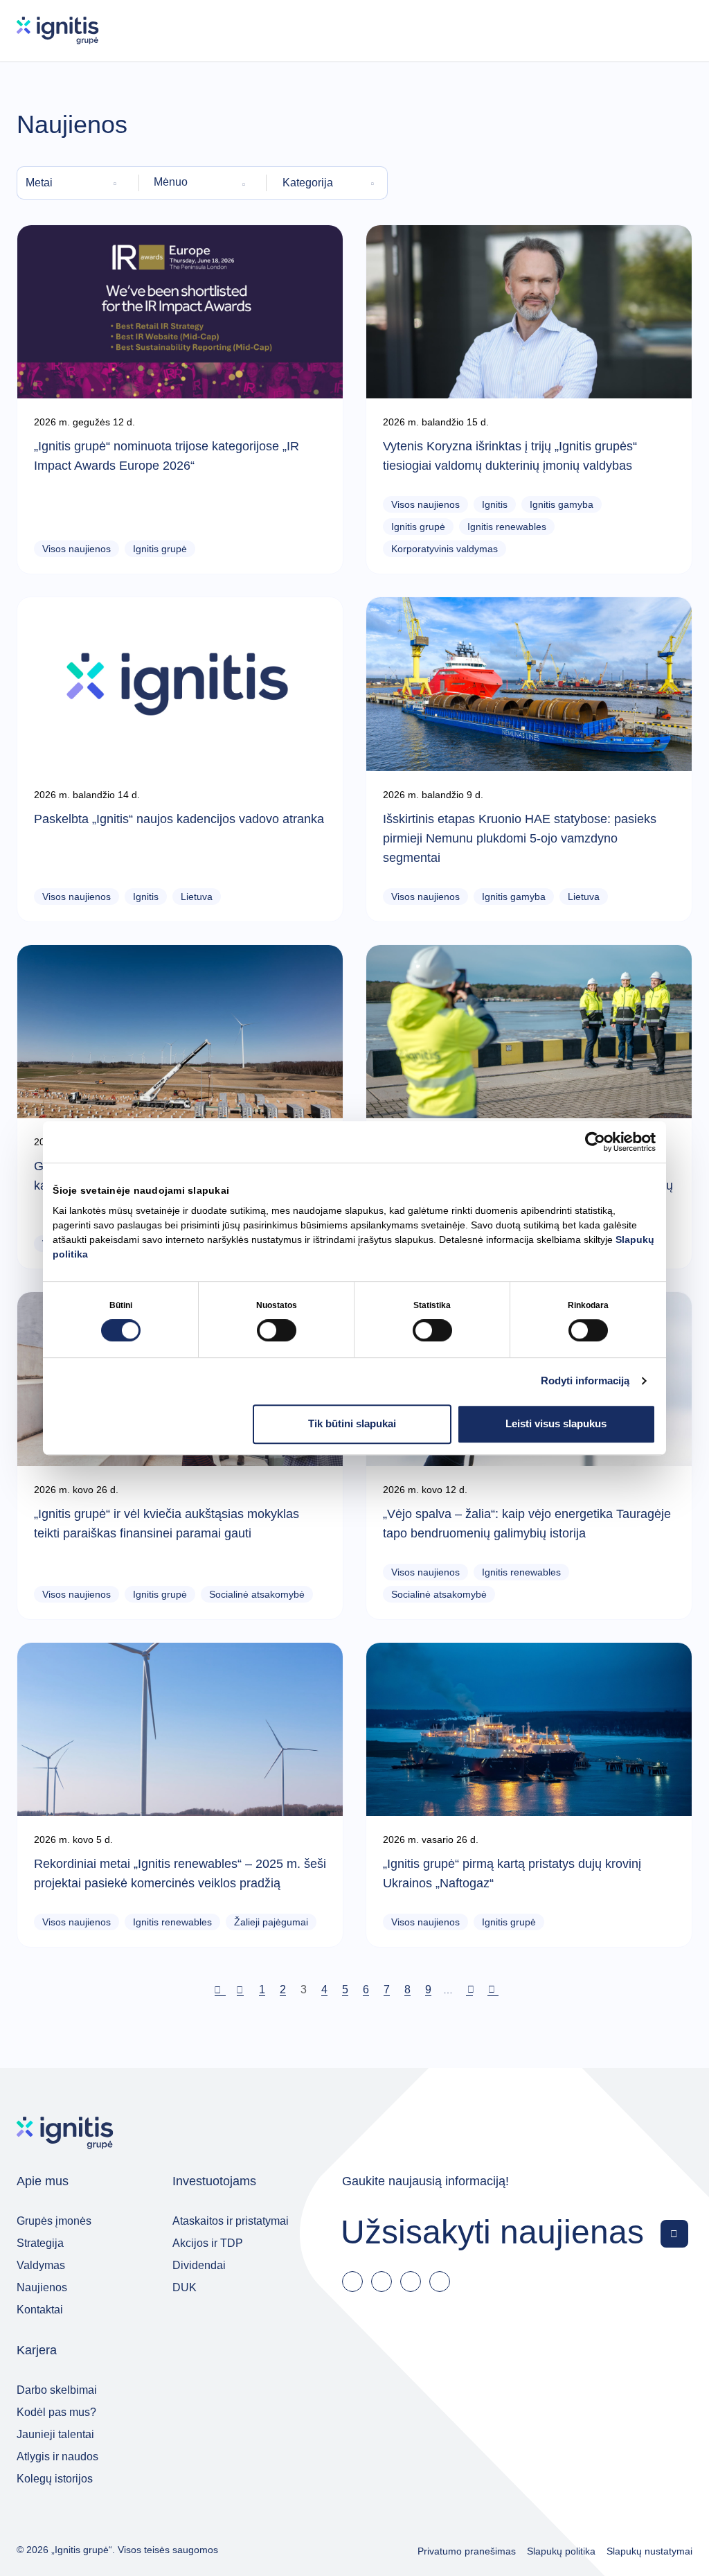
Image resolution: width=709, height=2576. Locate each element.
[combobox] (73, 183)
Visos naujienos (77, 549)
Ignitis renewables (507, 527)
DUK (185, 2287)
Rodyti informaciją (585, 1380)
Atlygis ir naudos (57, 2456)
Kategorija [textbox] (308, 183)
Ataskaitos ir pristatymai (231, 2221)
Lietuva (197, 897)
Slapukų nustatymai (649, 2551)
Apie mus (43, 2181)
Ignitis (495, 504)
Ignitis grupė (160, 549)
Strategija (40, 2243)
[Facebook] (352, 2282)
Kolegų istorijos (55, 2479)
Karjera (37, 2350)
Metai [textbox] (39, 183)
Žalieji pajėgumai (271, 1922)
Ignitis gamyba (562, 504)
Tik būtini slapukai (352, 1423)
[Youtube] (411, 2282)
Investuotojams (214, 2181)
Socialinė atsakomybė (257, 1594)
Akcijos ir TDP (208, 2243)
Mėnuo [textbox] (171, 182)
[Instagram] (440, 2282)
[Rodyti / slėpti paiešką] (639, 30)
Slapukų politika (561, 2551)
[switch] (277, 1330)
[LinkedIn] (382, 2282)
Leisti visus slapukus (556, 1423)
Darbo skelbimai (57, 2390)
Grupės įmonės (54, 2221)
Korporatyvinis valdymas (445, 549)
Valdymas (41, 2265)
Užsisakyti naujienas (492, 2231)
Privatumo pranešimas (467, 2551)
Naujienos (42, 2287)
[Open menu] (679, 30)
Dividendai (199, 2265)
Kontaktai (40, 2310)
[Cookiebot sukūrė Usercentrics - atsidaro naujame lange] (595, 1142)
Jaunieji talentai (55, 2434)
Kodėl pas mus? (56, 2412)
